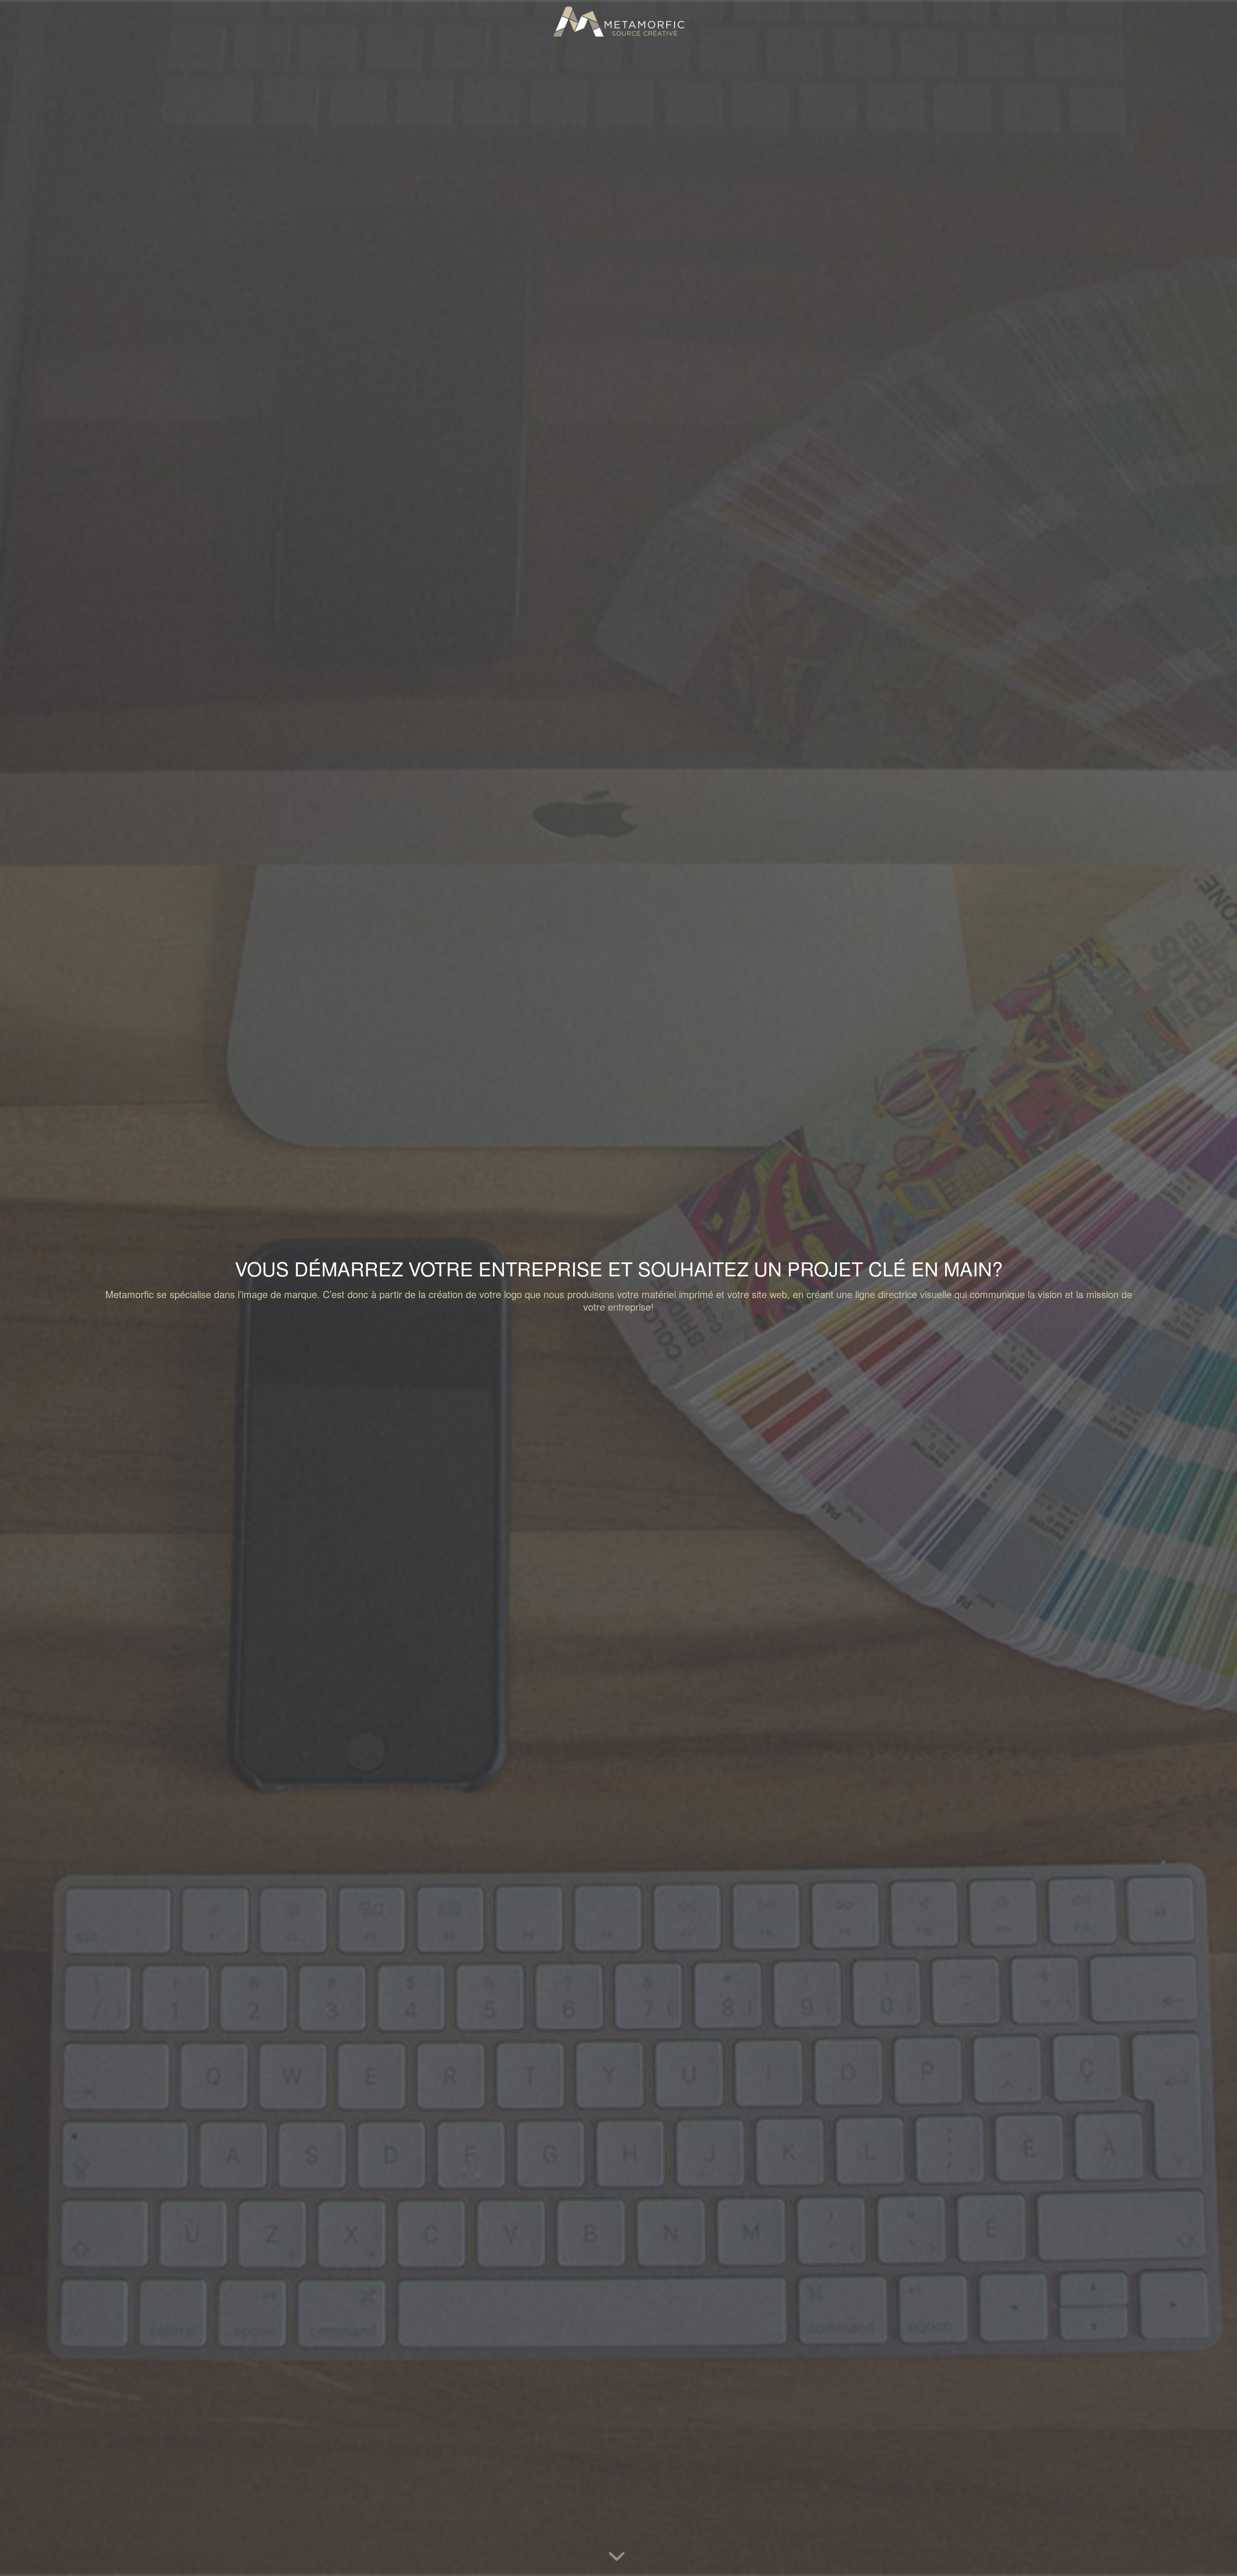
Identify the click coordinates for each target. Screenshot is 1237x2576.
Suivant (1215, 1288)
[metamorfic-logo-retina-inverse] (618, 22)
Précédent (22, 1288)
